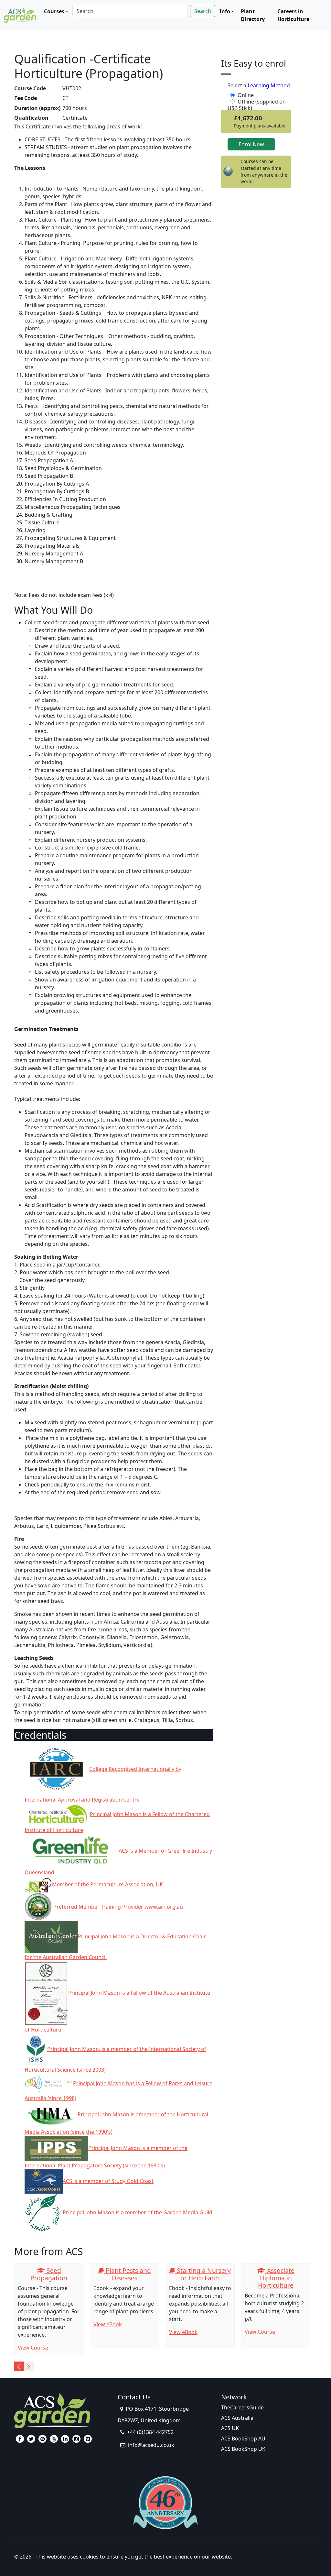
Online (246, 95)
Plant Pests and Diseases (128, 2274)
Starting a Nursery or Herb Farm (203, 2274)
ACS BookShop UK (243, 2449)
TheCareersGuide (242, 2407)
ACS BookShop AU (243, 2439)
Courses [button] (54, 11)
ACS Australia (237, 2418)
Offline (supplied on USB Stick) (257, 102)
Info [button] (225, 11)
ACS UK (230, 2428)
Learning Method (269, 85)
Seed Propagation (49, 2274)
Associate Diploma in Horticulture (276, 2278)
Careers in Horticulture (293, 15)
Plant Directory (253, 15)
